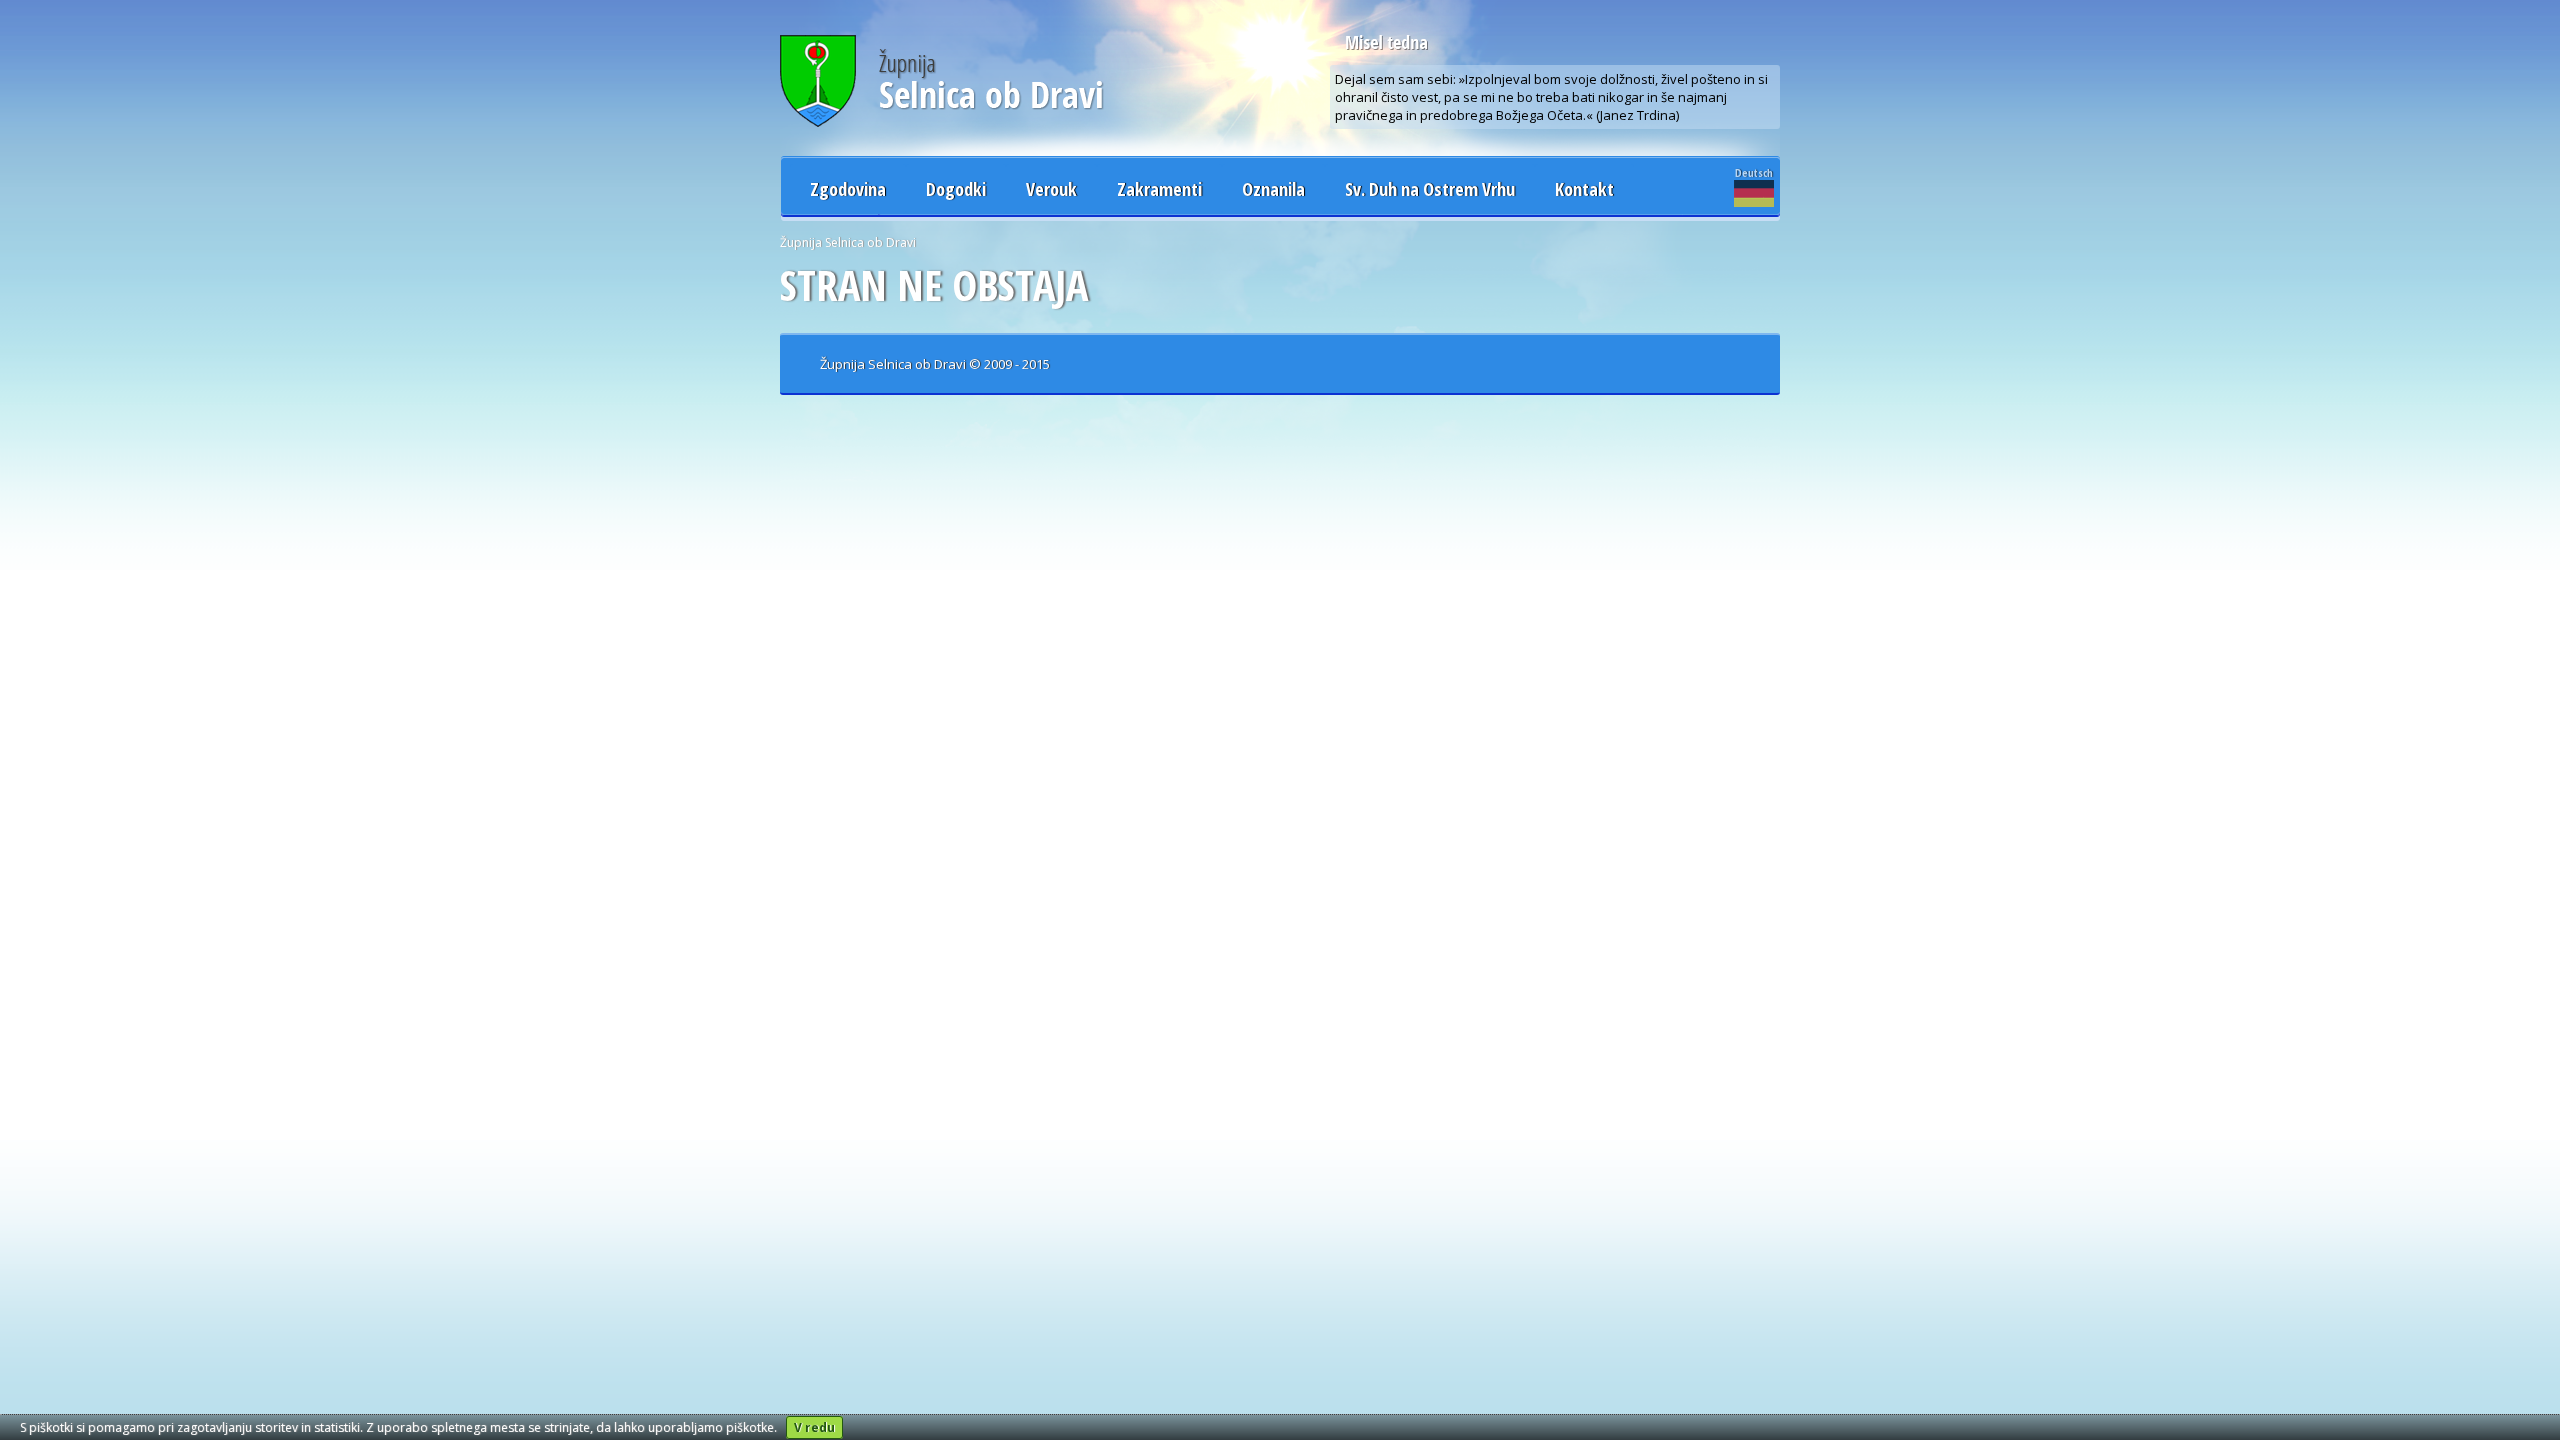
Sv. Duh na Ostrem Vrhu (1430, 189)
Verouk (1051, 189)
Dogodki (956, 189)
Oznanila (1273, 189)
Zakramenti (1159, 189)
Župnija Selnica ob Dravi (848, 242)
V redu (814, 1427)
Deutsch (1754, 172)
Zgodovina (848, 189)
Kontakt (1584, 189)
